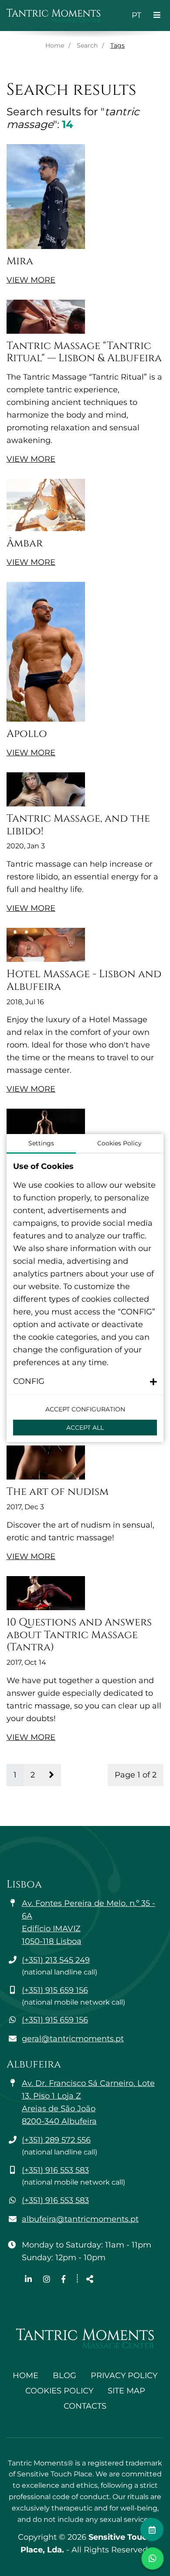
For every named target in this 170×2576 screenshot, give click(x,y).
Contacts (85, 2406)
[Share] (90, 2280)
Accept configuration (85, 1409)
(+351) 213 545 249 (56, 1960)
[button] (85, 1381)
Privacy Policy (124, 2375)
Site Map (126, 2391)
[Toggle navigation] (157, 16)
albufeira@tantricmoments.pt (80, 2219)
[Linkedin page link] (29, 2279)
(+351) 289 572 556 (56, 2140)
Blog (65, 2375)
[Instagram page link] (48, 2279)
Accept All (85, 1428)
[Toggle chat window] (153, 2559)
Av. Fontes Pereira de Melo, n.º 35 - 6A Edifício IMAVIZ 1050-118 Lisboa (88, 1922)
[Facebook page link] (63, 2279)
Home (55, 45)
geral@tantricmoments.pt (73, 2039)
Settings (41, 1143)
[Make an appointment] (152, 2529)
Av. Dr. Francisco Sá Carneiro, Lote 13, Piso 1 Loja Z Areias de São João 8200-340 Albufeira (88, 2102)
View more (31, 280)
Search (87, 45)
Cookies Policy (59, 2391)
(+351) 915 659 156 (55, 1990)
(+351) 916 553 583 (55, 2170)
